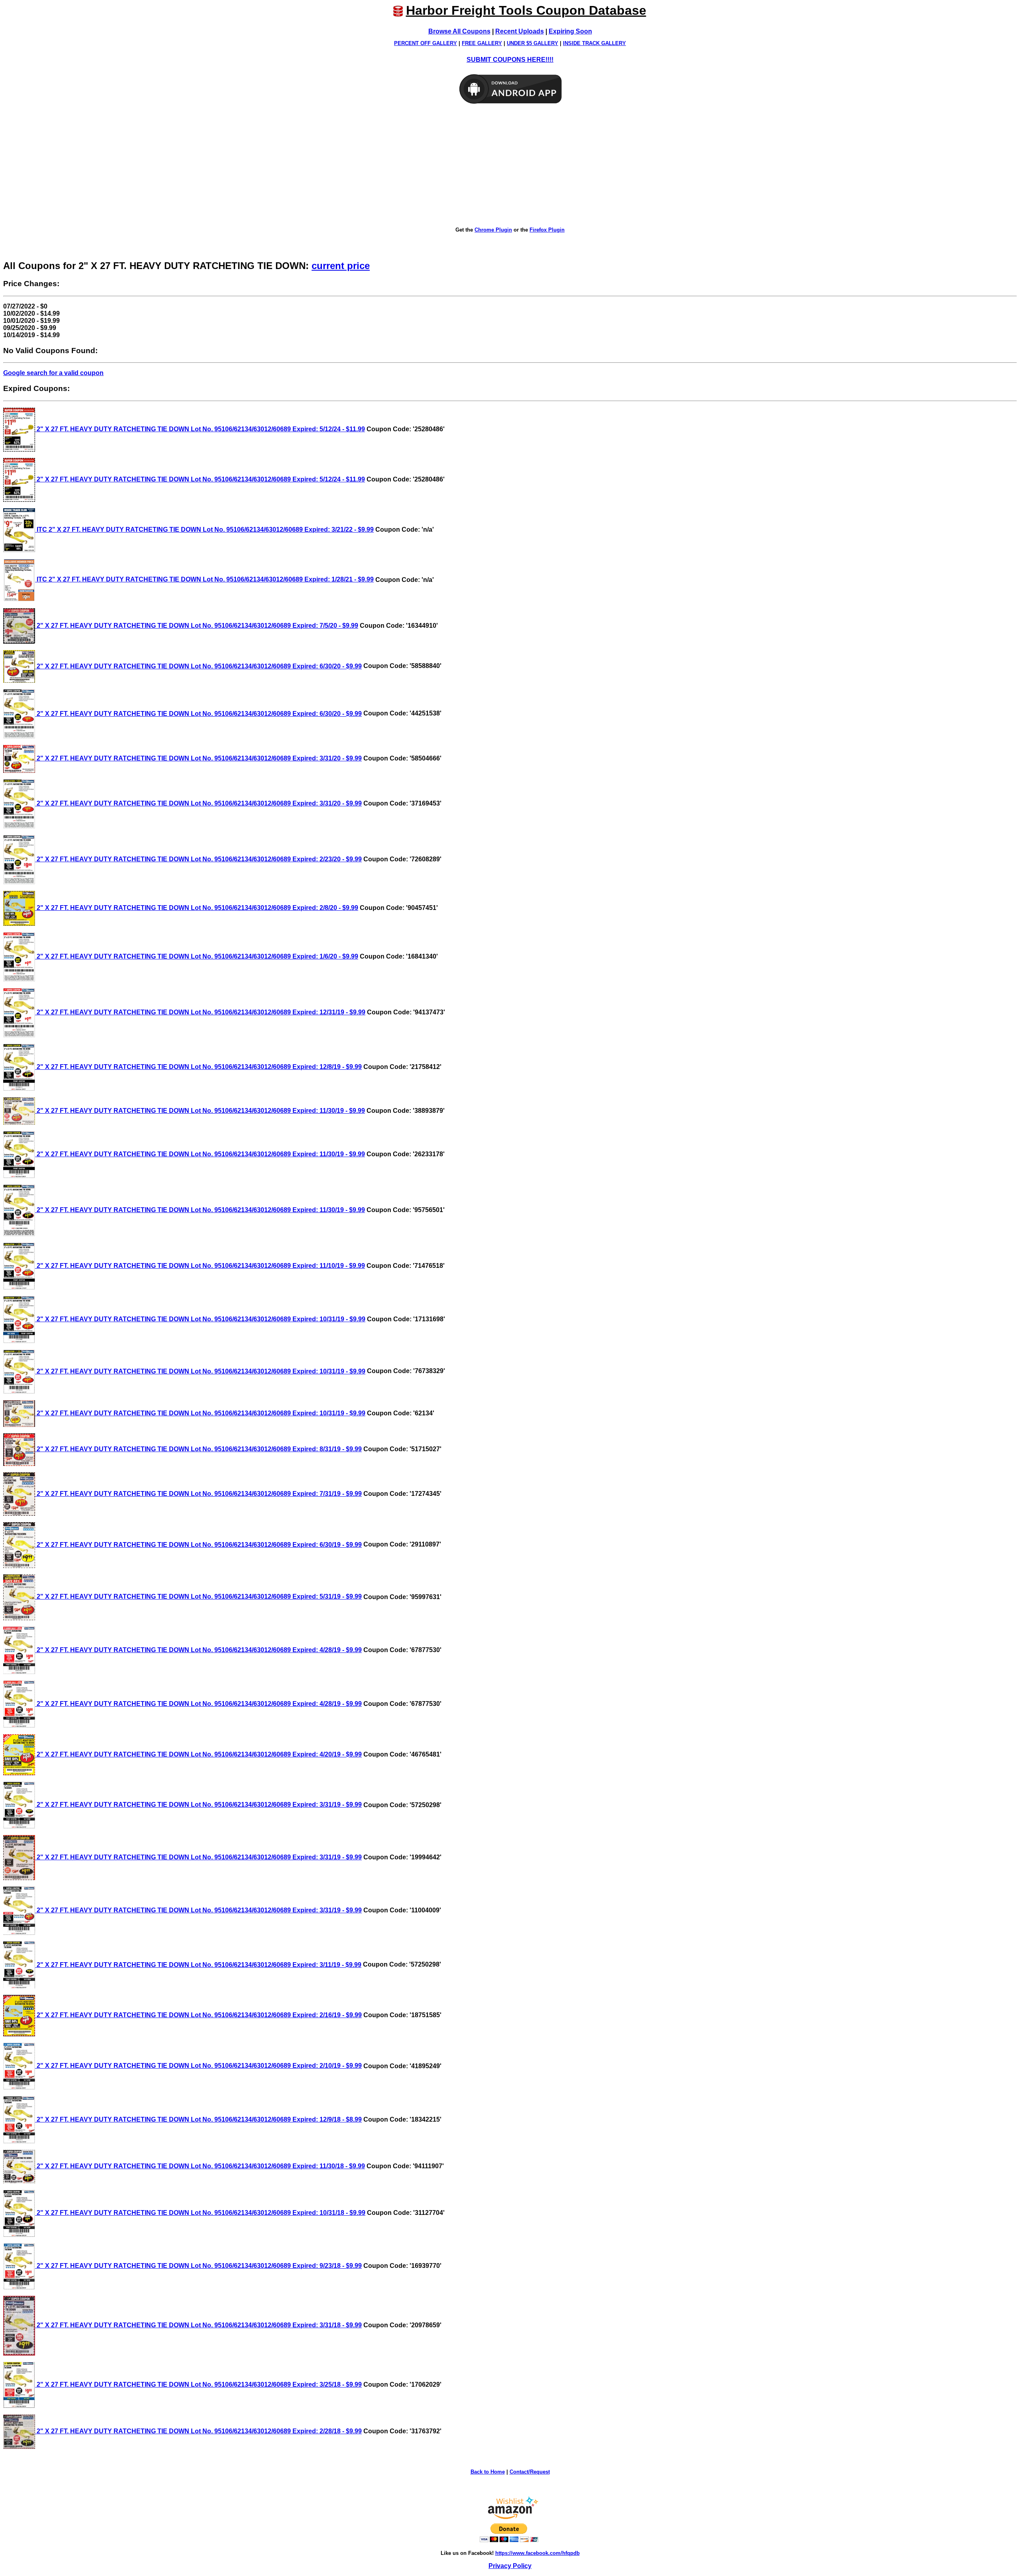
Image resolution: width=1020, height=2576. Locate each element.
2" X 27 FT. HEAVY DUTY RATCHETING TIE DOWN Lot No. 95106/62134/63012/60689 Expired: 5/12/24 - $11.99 (200, 429)
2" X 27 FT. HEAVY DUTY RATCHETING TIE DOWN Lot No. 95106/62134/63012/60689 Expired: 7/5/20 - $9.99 (197, 626)
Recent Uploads (520, 31)
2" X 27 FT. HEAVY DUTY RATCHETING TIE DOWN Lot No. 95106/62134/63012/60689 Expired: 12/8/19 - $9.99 (198, 1067)
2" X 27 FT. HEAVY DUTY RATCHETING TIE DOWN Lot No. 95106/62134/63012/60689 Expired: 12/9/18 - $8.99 (198, 2119)
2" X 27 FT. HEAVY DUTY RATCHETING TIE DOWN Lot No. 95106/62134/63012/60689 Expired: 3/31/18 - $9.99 (198, 2325)
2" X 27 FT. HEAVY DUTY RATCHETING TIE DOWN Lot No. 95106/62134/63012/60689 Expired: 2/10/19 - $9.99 (198, 2066)
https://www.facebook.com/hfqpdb (537, 2553)
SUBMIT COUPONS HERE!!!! (510, 60)
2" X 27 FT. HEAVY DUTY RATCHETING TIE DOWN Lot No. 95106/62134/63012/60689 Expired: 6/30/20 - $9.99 (198, 666)
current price (341, 266)
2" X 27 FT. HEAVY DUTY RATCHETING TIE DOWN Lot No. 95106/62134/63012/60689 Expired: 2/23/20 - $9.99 (198, 859)
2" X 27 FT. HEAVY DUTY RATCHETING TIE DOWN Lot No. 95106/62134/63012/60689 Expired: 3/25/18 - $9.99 (198, 2384)
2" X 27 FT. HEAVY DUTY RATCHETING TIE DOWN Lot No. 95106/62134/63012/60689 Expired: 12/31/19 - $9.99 (200, 1012)
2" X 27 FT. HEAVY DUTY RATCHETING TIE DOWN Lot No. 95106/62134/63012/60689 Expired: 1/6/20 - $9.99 (197, 956)
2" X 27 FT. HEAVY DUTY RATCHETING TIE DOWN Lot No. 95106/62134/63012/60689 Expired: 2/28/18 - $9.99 (198, 2431)
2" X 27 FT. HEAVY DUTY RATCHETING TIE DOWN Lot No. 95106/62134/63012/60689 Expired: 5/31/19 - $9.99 (198, 1596)
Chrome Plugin (493, 230)
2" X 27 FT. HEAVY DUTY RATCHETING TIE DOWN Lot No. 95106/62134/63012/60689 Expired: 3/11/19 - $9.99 (198, 1965)
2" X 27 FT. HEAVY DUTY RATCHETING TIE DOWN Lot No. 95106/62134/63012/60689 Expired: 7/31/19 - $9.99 (198, 1494)
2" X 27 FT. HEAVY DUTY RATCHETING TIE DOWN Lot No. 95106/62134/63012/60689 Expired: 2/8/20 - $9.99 (197, 908)
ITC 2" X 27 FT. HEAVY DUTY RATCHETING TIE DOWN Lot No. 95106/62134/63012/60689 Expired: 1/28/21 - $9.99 (204, 579)
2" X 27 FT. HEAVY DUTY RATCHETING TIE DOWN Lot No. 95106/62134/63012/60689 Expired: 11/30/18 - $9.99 (200, 2166)
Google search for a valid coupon (53, 373)
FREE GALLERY (482, 43)
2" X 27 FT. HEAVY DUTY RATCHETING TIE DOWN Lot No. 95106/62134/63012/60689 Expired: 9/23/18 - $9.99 (198, 2266)
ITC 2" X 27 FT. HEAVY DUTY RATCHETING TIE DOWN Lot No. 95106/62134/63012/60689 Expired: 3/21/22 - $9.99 (204, 530)
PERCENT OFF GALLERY (426, 43)
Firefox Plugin (547, 230)
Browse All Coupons (459, 31)
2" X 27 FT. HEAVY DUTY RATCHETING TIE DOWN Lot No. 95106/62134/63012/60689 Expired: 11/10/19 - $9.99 (200, 1266)
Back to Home (488, 2472)
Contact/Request (530, 2472)
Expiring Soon (570, 31)
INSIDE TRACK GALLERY (594, 43)
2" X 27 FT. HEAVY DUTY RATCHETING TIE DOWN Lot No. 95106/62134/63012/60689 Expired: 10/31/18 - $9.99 (200, 2213)
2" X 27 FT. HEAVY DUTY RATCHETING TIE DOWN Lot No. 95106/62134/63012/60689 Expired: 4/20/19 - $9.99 (198, 1754)
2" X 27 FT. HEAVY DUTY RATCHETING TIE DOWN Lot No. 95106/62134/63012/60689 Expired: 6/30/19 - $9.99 (198, 1545)
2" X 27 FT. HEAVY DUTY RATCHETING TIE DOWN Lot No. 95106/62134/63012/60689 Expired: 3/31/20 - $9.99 (198, 758)
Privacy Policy (510, 2566)
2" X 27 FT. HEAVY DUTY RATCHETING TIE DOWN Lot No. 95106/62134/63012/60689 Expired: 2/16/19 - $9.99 (198, 2015)
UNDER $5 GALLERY (533, 43)
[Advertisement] (510, 166)
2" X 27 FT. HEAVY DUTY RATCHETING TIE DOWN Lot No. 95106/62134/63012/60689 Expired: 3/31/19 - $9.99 (198, 1805)
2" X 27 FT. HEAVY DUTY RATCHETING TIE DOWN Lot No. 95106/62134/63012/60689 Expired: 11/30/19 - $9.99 (200, 1111)
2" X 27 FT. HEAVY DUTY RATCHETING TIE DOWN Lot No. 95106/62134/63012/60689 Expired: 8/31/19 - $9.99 (198, 1449)
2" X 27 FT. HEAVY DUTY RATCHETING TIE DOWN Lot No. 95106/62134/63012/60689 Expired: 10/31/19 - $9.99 (200, 1319)
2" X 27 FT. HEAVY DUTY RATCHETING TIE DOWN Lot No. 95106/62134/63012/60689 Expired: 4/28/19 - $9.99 (198, 1650)
